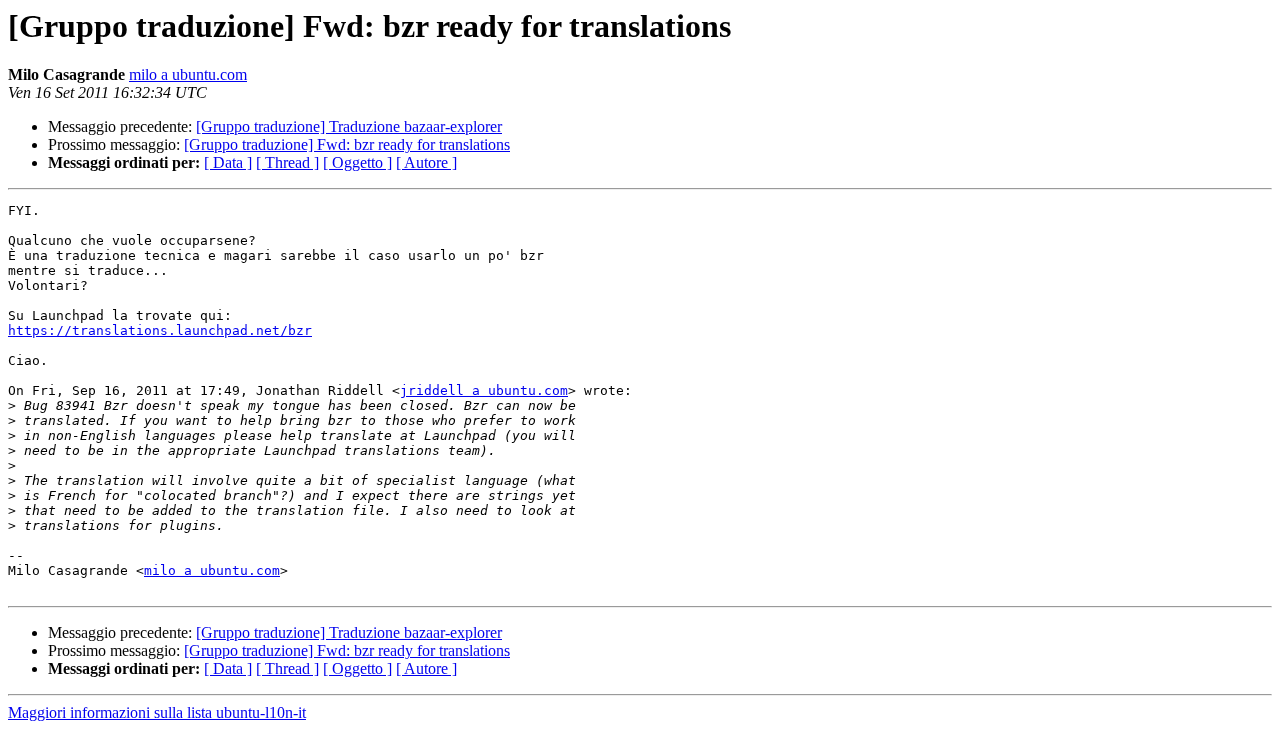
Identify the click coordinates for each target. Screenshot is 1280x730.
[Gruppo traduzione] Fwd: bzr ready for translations (347, 144)
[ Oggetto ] (357, 162)
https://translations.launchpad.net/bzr (160, 330)
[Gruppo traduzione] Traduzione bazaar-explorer (349, 126)
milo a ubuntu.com (188, 74)
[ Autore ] (426, 162)
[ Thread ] (287, 162)
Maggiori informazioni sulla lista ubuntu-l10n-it (157, 712)
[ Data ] (228, 162)
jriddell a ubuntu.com (484, 390)
